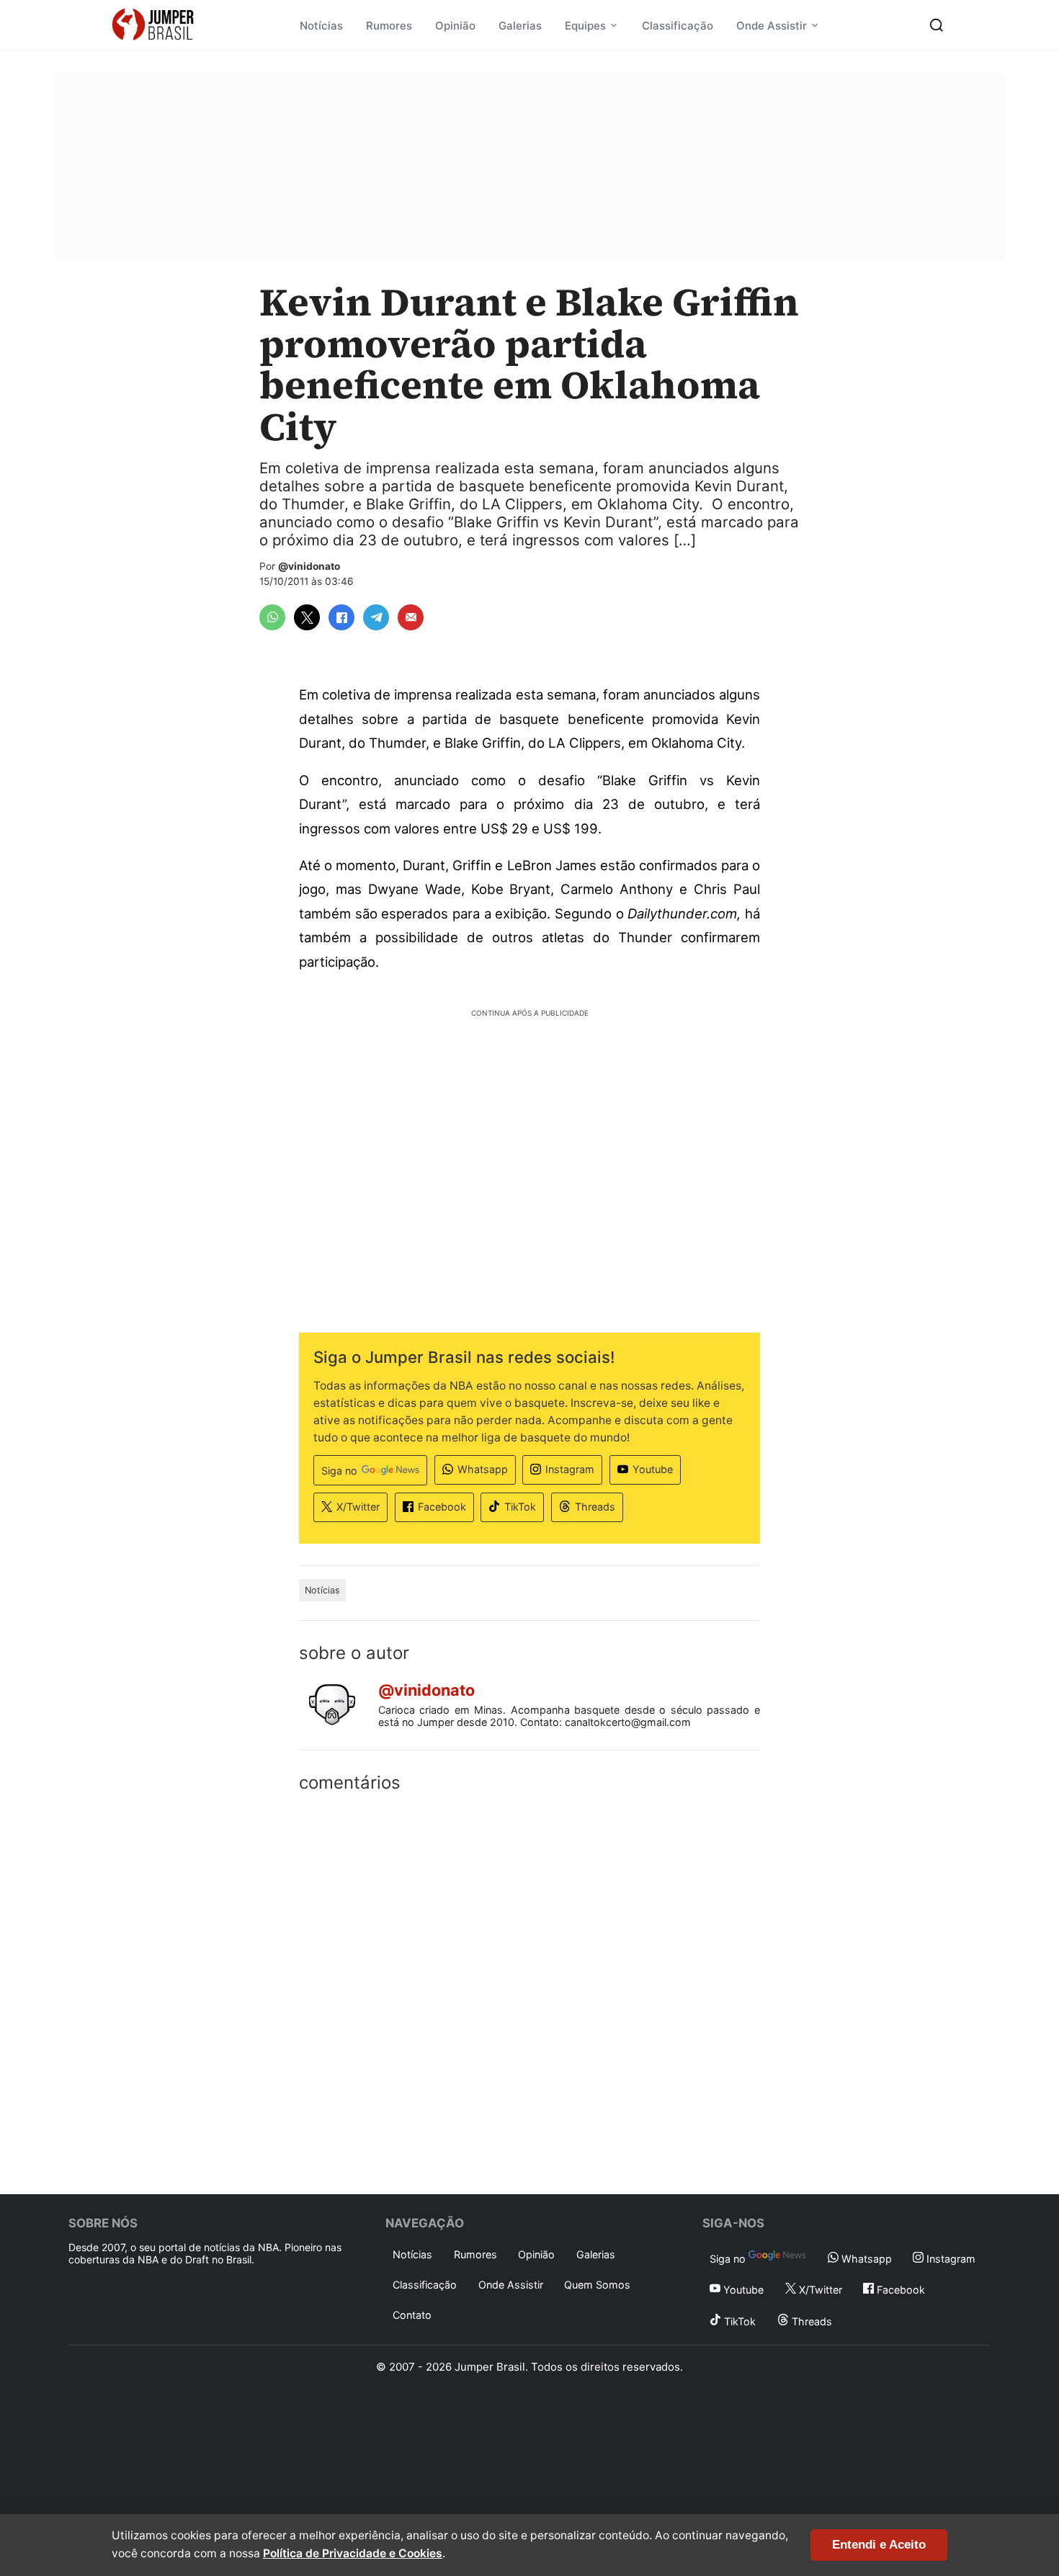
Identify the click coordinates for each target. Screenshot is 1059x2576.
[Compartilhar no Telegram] (376, 617)
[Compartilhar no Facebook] (341, 617)
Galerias (520, 26)
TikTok (520, 1507)
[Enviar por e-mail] (411, 617)
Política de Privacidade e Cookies (353, 2553)
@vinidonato (309, 566)
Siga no (339, 1471)
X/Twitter (358, 1507)
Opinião (455, 26)
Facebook (442, 1507)
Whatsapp (483, 1469)
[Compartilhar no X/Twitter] (307, 617)
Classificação (678, 26)
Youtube (653, 1469)
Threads (595, 1507)
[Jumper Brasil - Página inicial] (153, 25)
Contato (412, 2315)
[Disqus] (529, 1990)
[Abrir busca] (937, 25)
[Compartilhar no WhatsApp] (272, 617)
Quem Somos (597, 2285)
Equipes (585, 26)
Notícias (321, 26)
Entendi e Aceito (879, 2545)
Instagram (570, 1469)
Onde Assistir (772, 26)
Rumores (389, 26)
